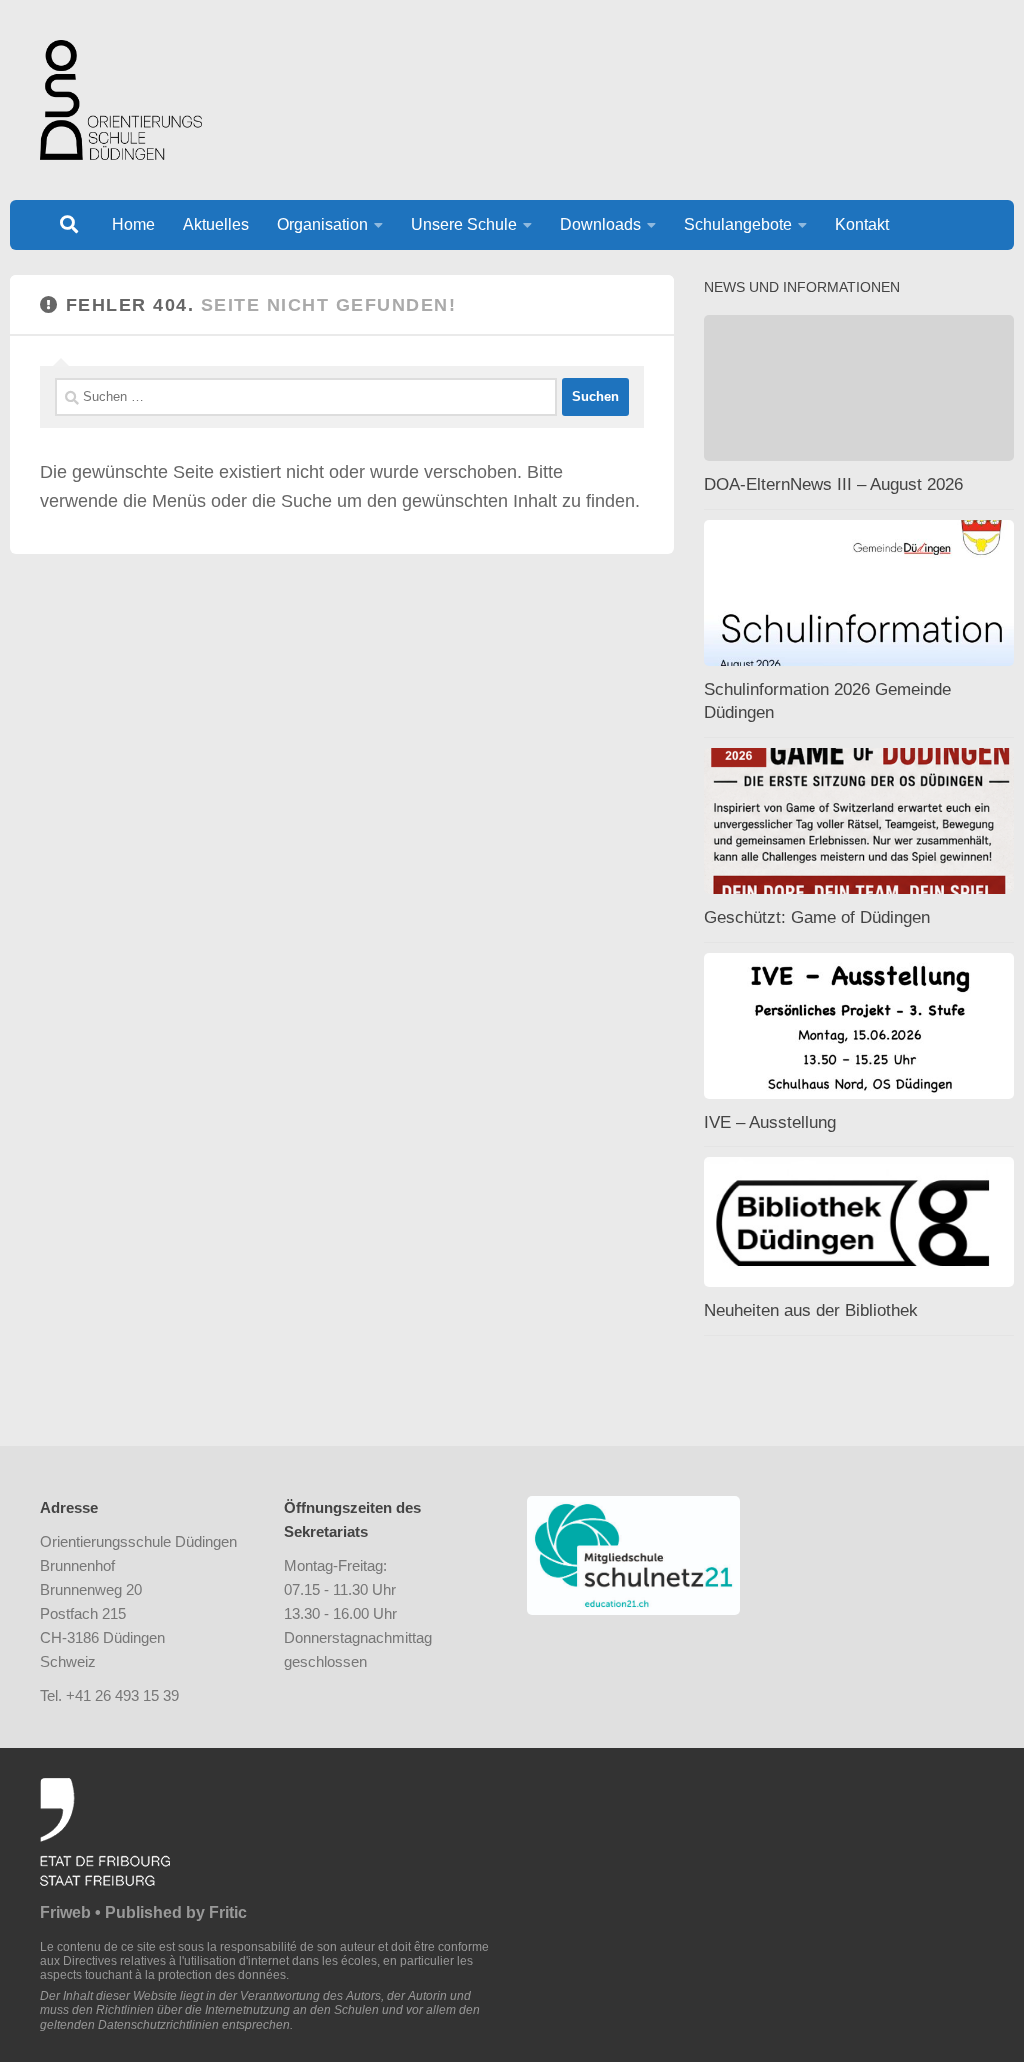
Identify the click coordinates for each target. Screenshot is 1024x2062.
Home (133, 224)
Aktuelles (216, 224)
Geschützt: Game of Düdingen (817, 917)
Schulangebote (738, 224)
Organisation (322, 224)
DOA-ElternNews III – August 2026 (833, 484)
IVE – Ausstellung (770, 1122)
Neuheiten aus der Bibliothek (811, 1310)
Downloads (600, 224)
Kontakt (862, 224)
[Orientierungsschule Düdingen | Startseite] (121, 100)
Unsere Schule (464, 224)
